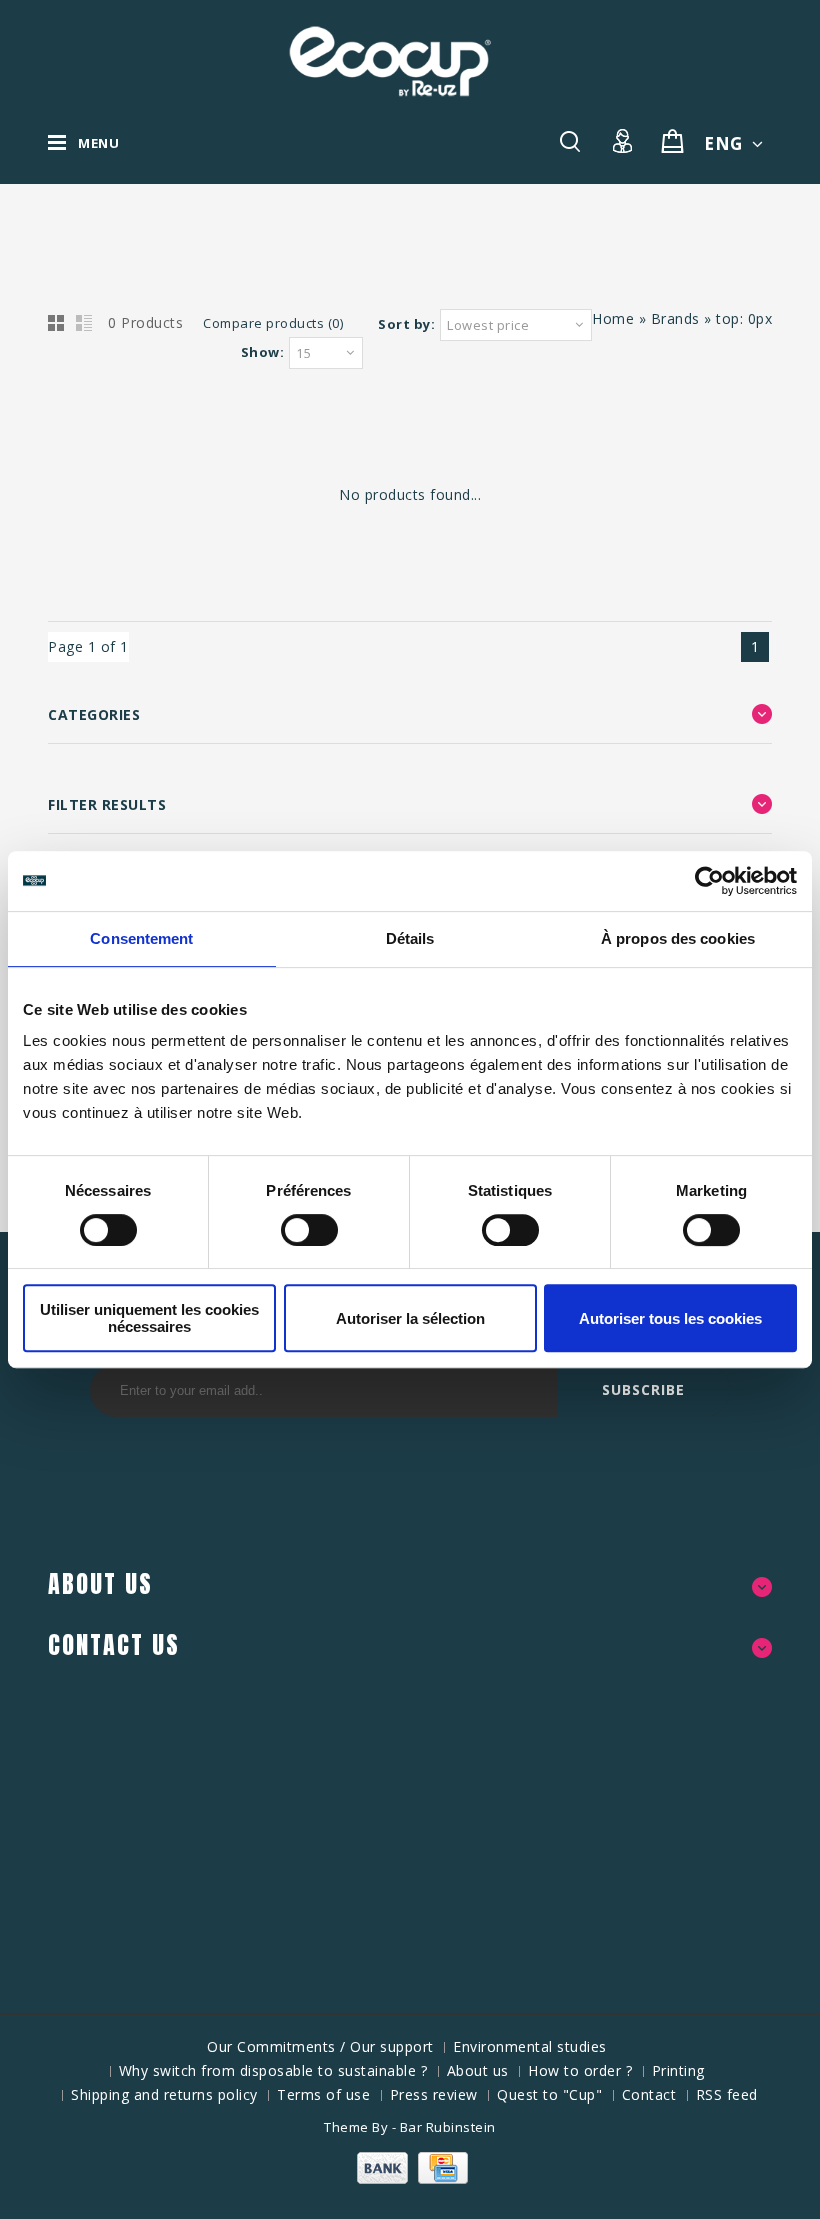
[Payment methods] (410, 2178)
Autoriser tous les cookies (670, 1318)
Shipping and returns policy (164, 2094)
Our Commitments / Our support (320, 2046)
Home (613, 318)
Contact (649, 2094)
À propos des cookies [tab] (678, 938)
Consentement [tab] (141, 938)
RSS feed (727, 2094)
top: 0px (744, 318)
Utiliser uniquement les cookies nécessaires (149, 1318)
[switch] (287, 1230)
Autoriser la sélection (410, 1318)
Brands (675, 318)
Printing (678, 2070)
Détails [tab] (410, 938)
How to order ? (580, 2070)
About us (478, 2070)
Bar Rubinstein (448, 2127)
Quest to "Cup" (549, 2094)
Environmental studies (530, 2046)
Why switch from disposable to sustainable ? (273, 2070)
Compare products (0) (273, 323)
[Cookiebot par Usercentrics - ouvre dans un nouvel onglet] (709, 881)
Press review (434, 2094)
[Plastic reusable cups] (390, 61)
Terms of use (323, 2094)
